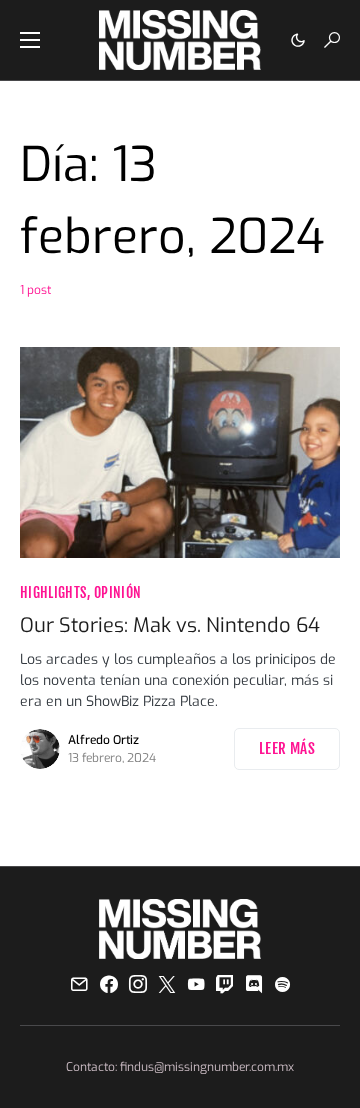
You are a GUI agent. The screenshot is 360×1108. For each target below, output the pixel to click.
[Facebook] (109, 984)
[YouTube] (196, 984)
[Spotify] (282, 984)
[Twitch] (225, 984)
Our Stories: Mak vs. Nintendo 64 (170, 625)
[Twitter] (167, 984)
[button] (30, 40)
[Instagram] (138, 984)
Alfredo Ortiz (103, 740)
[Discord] (254, 984)
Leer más (287, 748)
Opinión (117, 592)
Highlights (53, 592)
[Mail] (79, 984)
